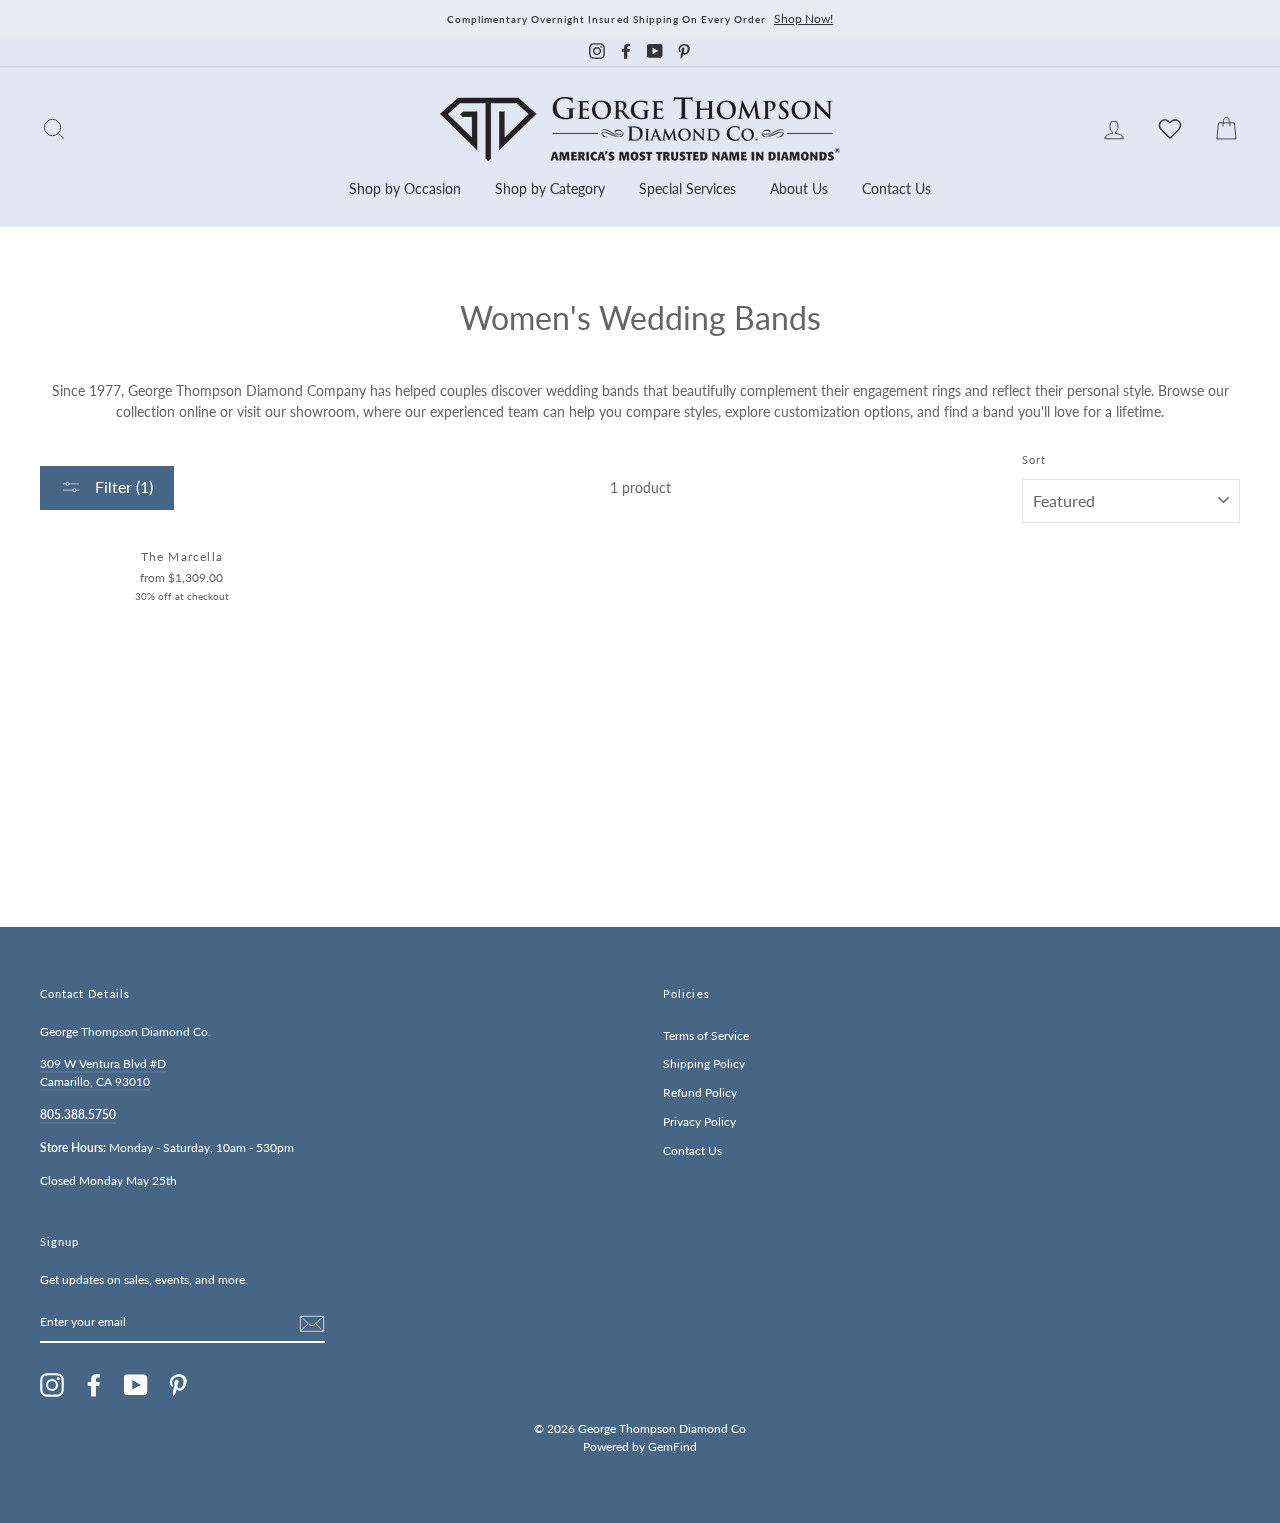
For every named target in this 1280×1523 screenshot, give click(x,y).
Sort (1034, 460)
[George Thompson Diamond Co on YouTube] (136, 1385)
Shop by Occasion (405, 188)
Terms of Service (706, 1035)
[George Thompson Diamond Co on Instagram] (52, 1385)
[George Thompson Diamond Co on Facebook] (94, 1385)
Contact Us (896, 188)
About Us (799, 188)
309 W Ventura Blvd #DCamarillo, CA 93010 (103, 1072)
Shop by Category (550, 188)
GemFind (672, 1446)
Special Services (687, 188)
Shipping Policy (704, 1063)
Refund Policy (700, 1092)
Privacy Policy (699, 1121)
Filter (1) (122, 486)
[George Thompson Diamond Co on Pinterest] (178, 1385)
